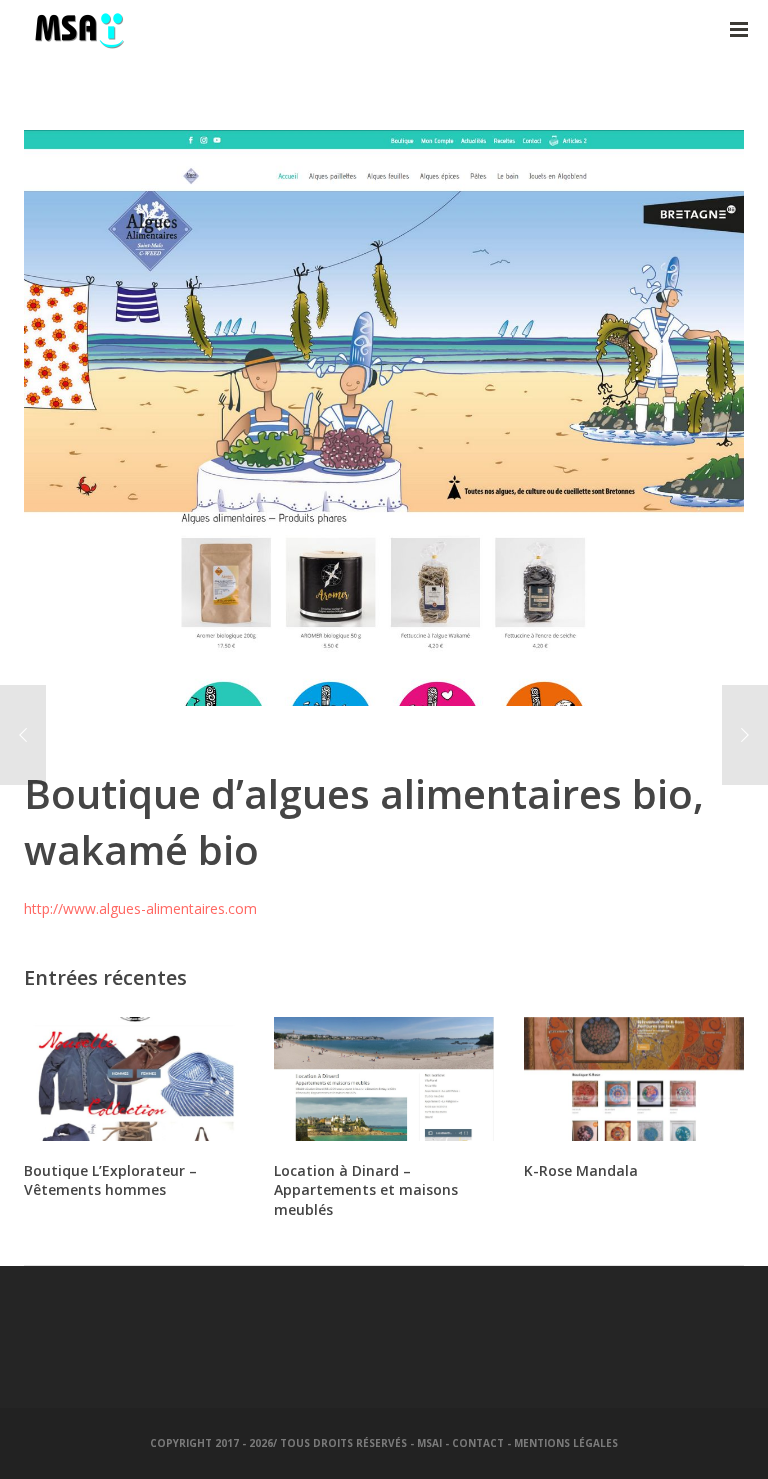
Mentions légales (566, 1443)
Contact (478, 1443)
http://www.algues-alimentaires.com (140, 908)
